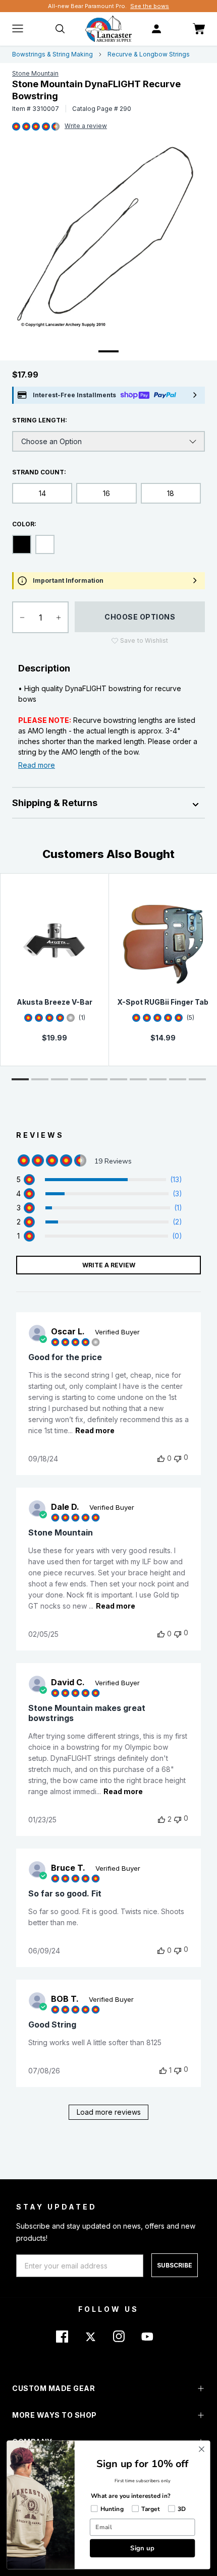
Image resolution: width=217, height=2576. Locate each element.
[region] (99, 1180)
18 (171, 493)
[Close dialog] (202, 2449)
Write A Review (109, 1265)
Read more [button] (95, 1430)
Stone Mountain (35, 73)
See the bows (150, 6)
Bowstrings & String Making (52, 54)
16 (106, 493)
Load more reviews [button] (109, 2112)
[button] (20, 1079)
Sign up (142, 2548)
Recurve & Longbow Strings (149, 54)
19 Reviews (86, 127)
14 (42, 493)
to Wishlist (144, 640)
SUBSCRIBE (175, 2265)
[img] (16, 127)
